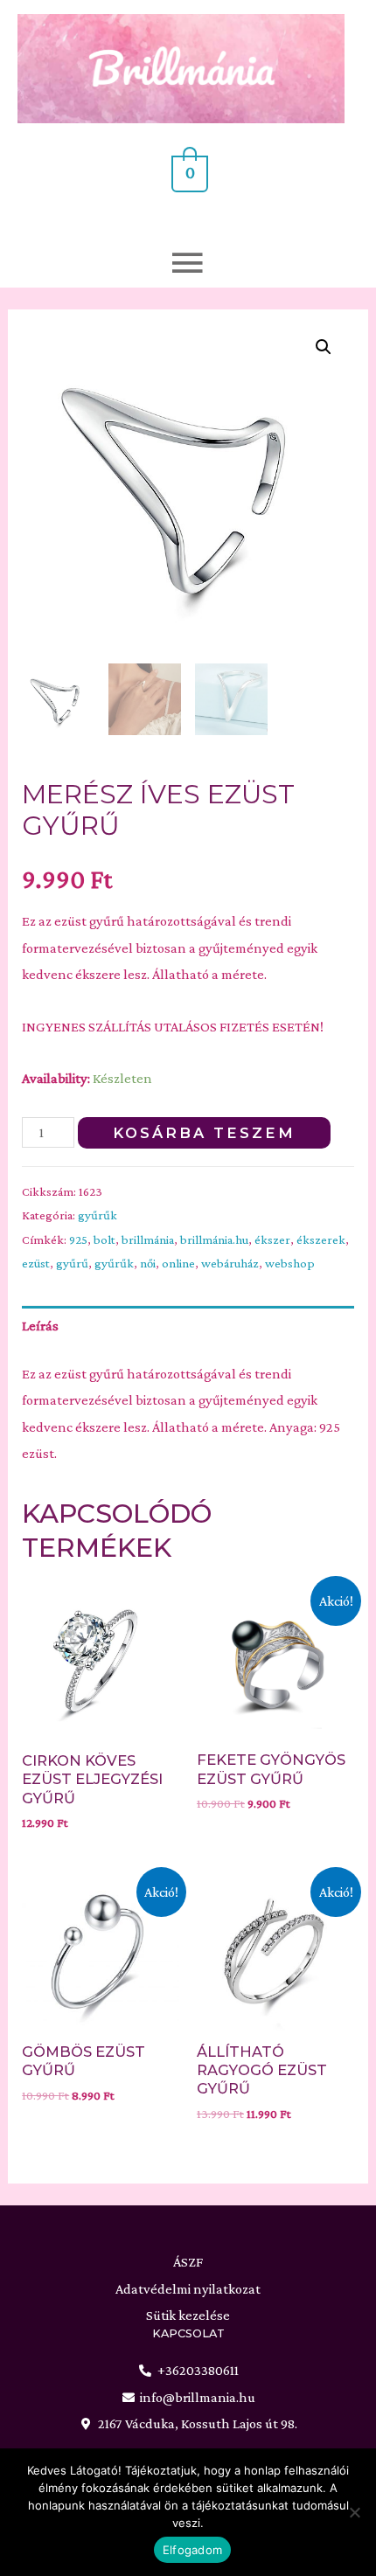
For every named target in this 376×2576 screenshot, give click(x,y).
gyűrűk (97, 1215)
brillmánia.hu (214, 1239)
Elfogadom (192, 2550)
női (148, 1263)
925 (78, 1239)
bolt (104, 1239)
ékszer (272, 1239)
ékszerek (321, 1239)
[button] (324, 347)
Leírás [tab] (40, 1326)
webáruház (230, 1263)
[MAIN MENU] (188, 246)
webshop (290, 1263)
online (178, 1263)
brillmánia (148, 1239)
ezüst (36, 1263)
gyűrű (72, 1263)
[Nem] (354, 2512)
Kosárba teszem (204, 1133)
